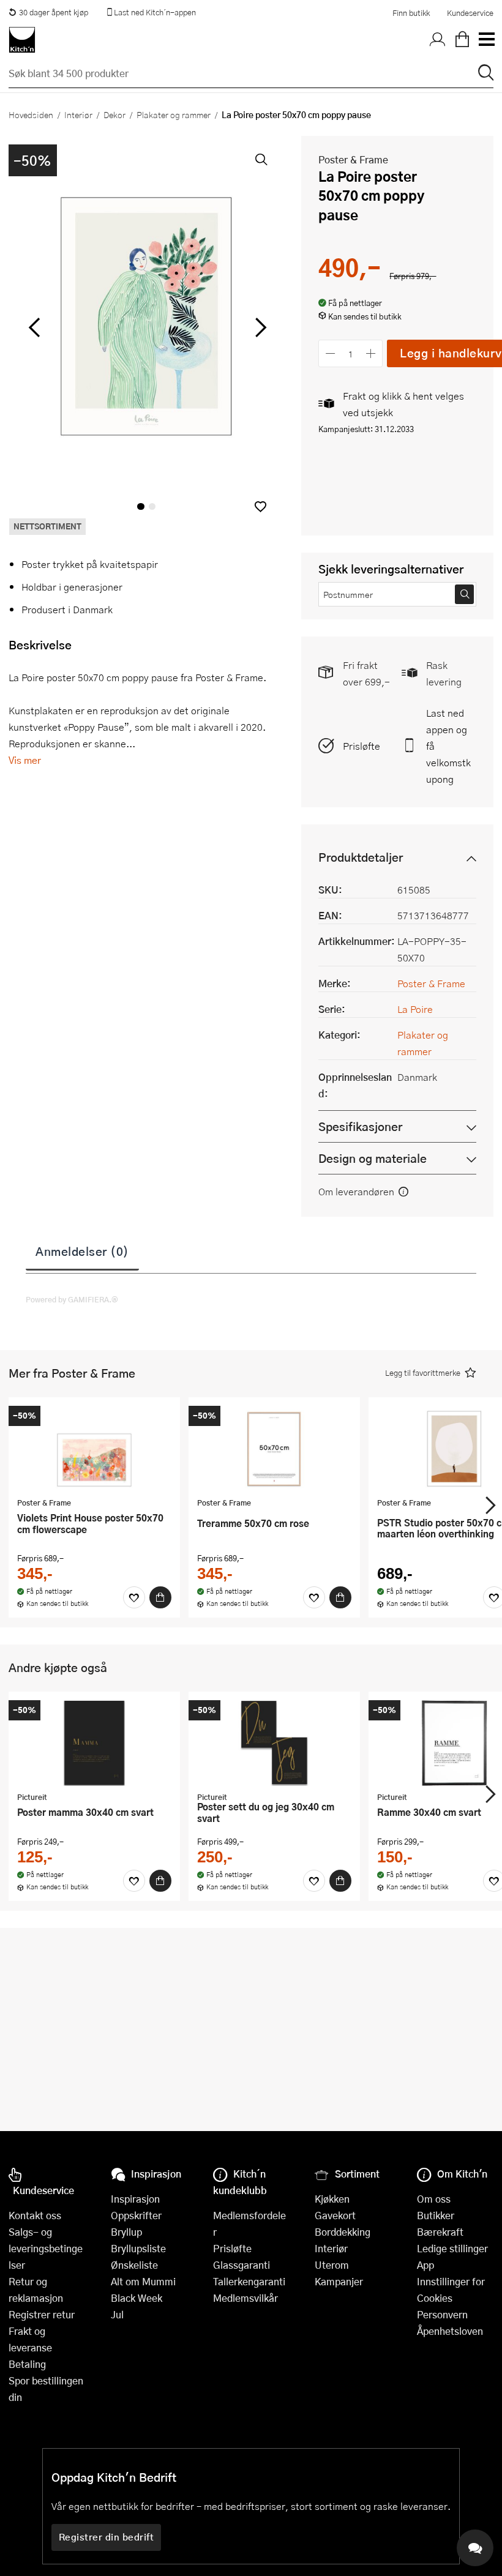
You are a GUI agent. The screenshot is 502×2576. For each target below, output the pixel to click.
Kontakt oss (35, 2215)
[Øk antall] (371, 353)
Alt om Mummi (143, 2281)
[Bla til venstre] (34, 327)
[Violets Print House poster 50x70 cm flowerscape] (94, 1449)
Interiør (78, 114)
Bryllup (126, 2232)
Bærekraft (440, 2232)
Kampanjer (339, 2281)
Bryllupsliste (138, 2248)
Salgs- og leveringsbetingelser (46, 2248)
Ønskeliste (134, 2265)
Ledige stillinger (452, 2248)
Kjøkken (332, 2199)
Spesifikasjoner (360, 1126)
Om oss (434, 2199)
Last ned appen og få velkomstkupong (448, 746)
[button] (260, 506)
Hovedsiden (31, 114)
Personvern (442, 2314)
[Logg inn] (438, 40)
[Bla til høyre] (259, 327)
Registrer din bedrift (107, 2537)
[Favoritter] (134, 1597)
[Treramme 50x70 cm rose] (274, 1449)
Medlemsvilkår (245, 2298)
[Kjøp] (160, 1597)
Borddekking (343, 2232)
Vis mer (25, 760)
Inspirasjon (135, 2199)
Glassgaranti (242, 2265)
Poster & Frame (353, 159)
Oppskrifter (136, 2215)
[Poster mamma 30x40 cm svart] (94, 1743)
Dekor (114, 114)
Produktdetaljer (361, 857)
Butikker (436, 2215)
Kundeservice (470, 13)
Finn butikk (411, 13)
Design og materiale (373, 1158)
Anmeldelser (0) (82, 1251)
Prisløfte (362, 746)
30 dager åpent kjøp (54, 12)
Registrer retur (42, 2314)
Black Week (137, 2298)
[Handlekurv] (462, 40)
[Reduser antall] (330, 353)
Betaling (27, 2364)
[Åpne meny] (486, 40)
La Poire (415, 1009)
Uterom (332, 2265)
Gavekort (335, 2215)
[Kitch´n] (22, 40)
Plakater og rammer (174, 114)
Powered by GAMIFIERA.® (72, 1299)
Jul (117, 2314)
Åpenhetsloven (450, 2331)
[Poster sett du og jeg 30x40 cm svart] (274, 1743)
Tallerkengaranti (249, 2281)
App (425, 2265)
